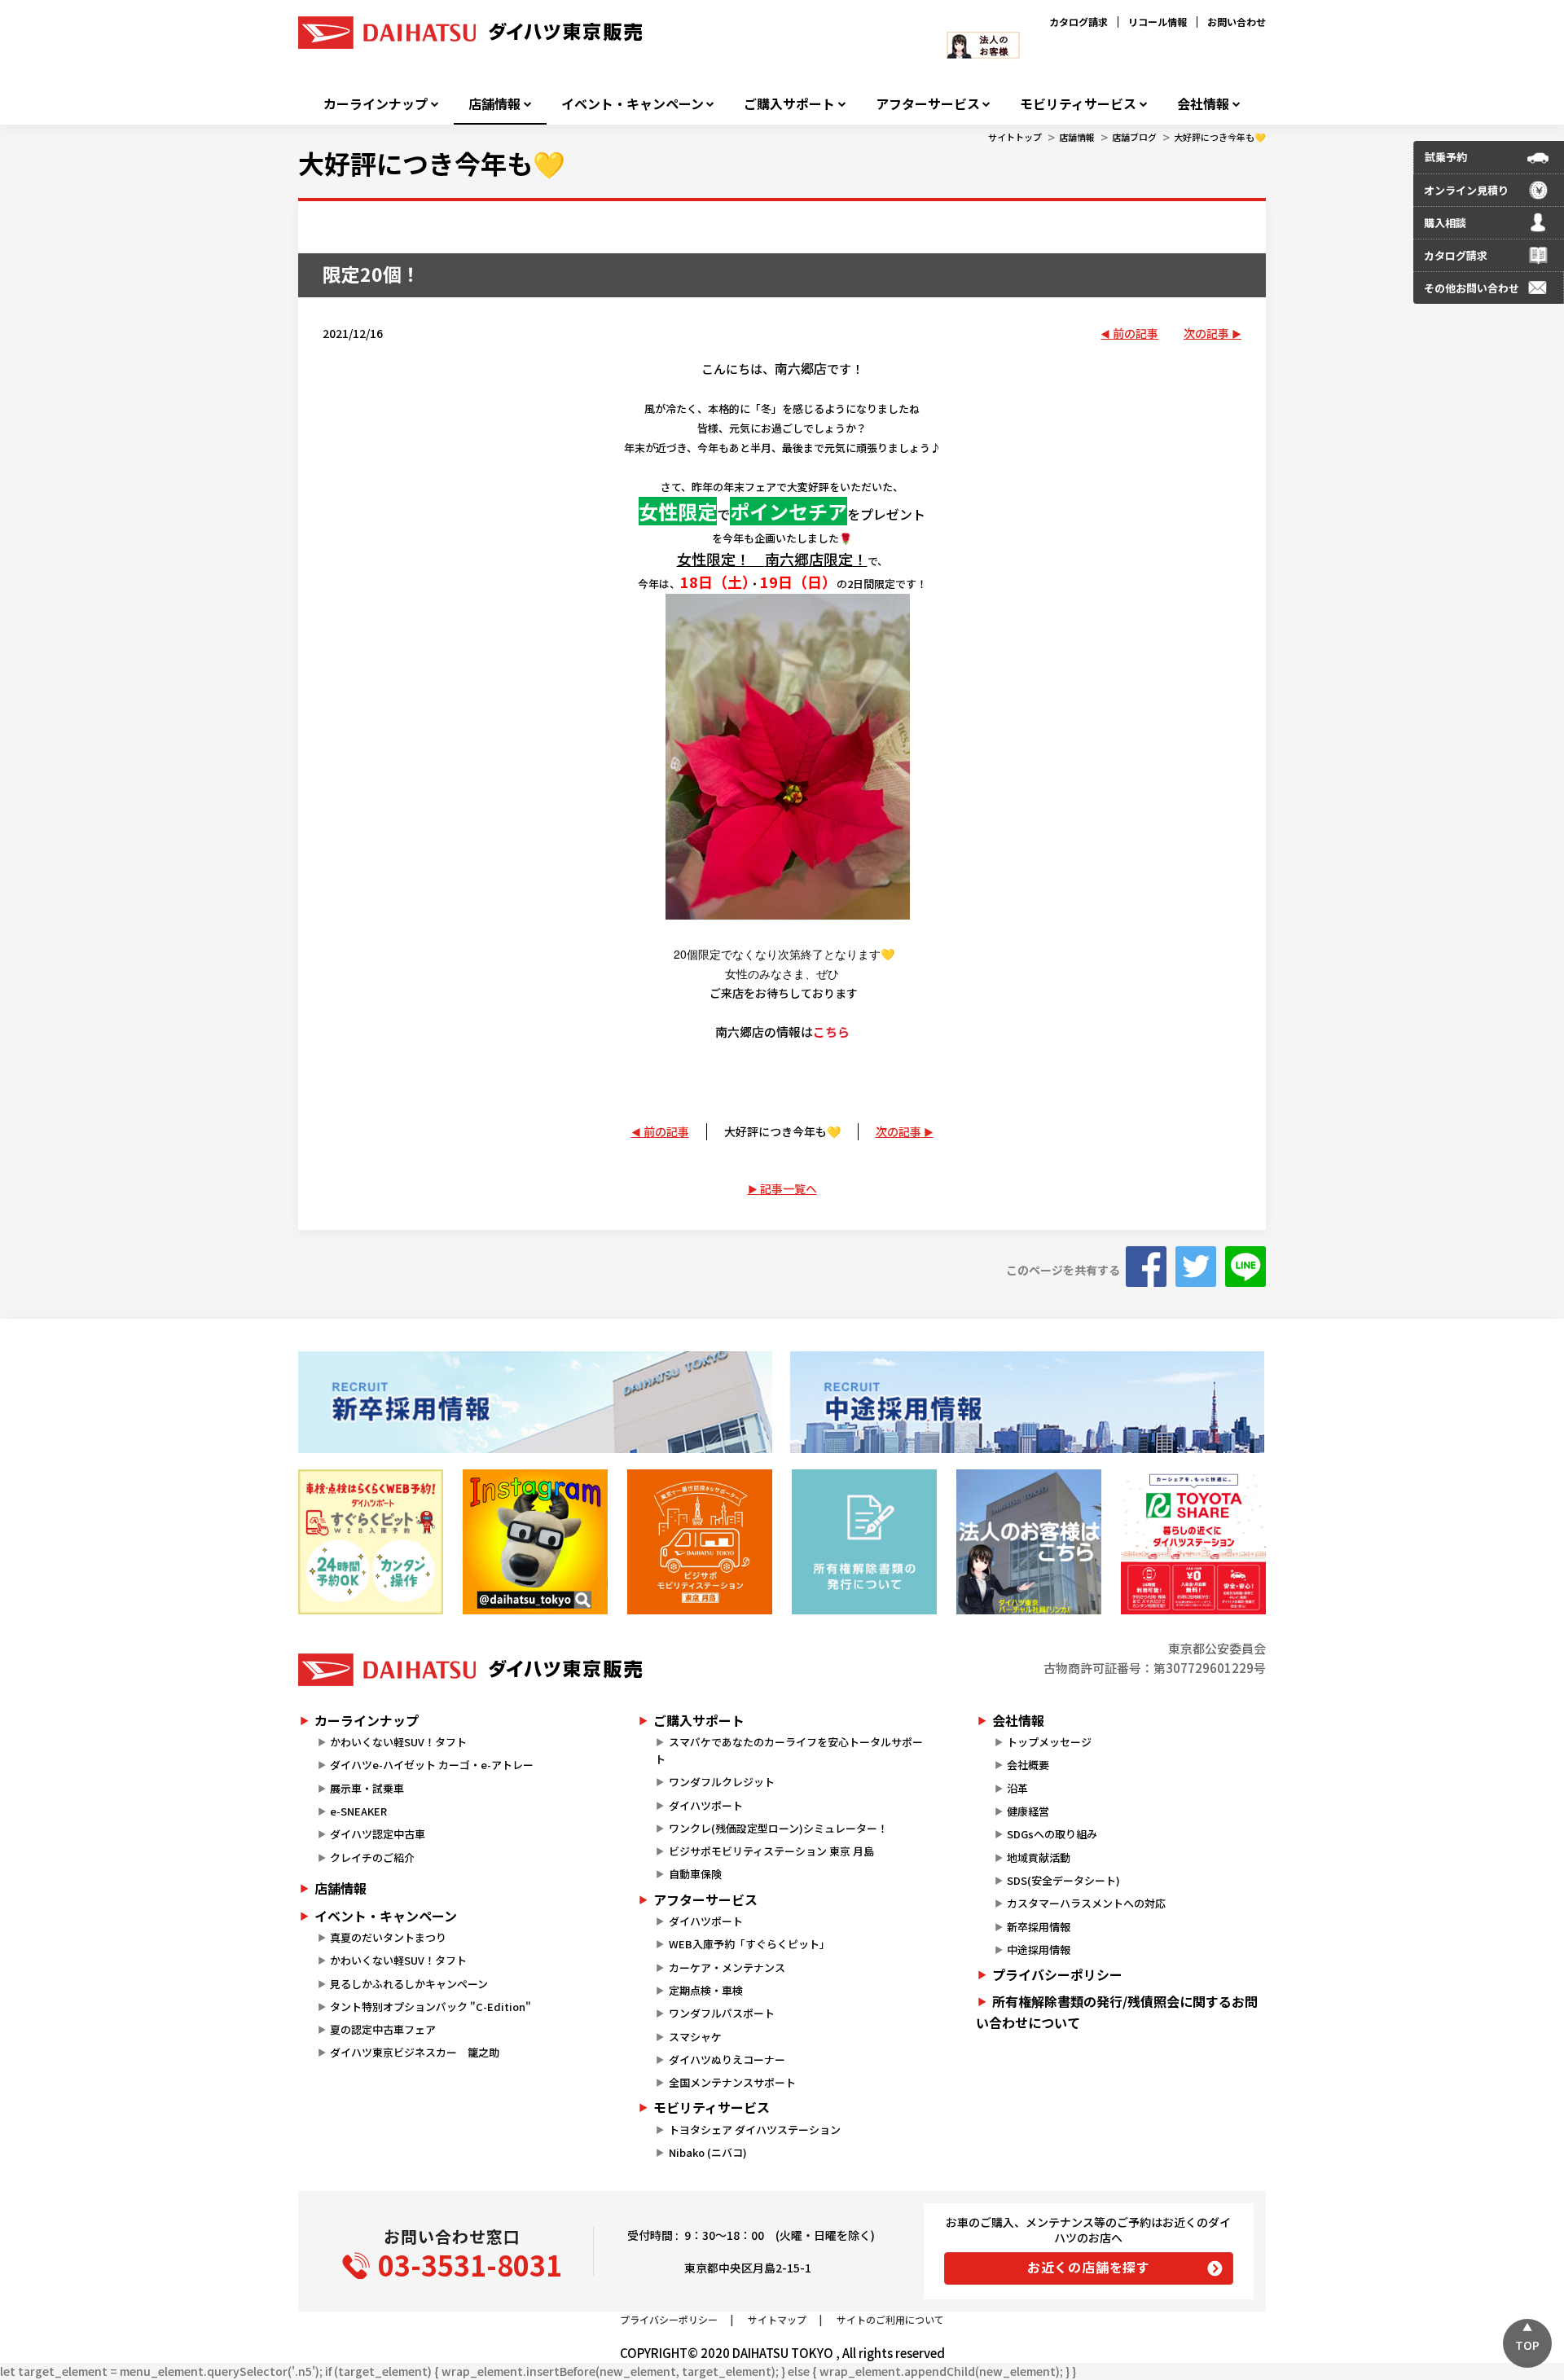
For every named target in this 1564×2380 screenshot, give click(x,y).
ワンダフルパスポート (722, 2013)
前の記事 (1136, 333)
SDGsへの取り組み (1052, 1834)
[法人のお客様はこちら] (1029, 1542)
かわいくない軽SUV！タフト (398, 1742)
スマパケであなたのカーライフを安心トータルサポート (789, 1750)
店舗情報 (494, 104)
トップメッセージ (1049, 1742)
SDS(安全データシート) (1063, 1880)
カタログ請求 (1079, 22)
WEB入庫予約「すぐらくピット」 (749, 1944)
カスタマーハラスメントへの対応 (1086, 1903)
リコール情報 (1158, 22)
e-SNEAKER (358, 1811)
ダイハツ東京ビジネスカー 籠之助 (415, 2052)
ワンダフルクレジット (722, 1782)
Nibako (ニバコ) (708, 2152)
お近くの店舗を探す (1089, 2267)
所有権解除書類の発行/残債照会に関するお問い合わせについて (1117, 2012)
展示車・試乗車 (367, 1788)
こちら (831, 1032)
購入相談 (1445, 223)
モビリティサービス (1078, 104)
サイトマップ (777, 2319)
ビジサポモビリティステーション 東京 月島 (771, 1851)
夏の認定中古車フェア (383, 2029)
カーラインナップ (376, 104)
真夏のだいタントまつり (388, 1937)
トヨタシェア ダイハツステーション (755, 2130)
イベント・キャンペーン (633, 104)
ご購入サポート (789, 104)
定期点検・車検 (706, 1990)
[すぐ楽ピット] (371, 1542)
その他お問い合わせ (1472, 288)
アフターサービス (928, 104)
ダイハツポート (706, 1805)
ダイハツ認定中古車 (378, 1834)
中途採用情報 (1039, 1950)
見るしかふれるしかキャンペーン (409, 1984)
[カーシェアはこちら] (1193, 1542)
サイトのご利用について (890, 2319)
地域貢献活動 (1039, 1857)
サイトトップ (1015, 137)
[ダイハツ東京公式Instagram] (535, 1542)
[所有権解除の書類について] (864, 1542)
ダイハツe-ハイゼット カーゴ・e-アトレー (432, 1765)
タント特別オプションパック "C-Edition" (431, 2007)
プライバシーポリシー (1057, 1974)
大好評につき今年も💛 (1220, 137)
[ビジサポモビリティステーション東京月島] (700, 1542)
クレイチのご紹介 (372, 1857)
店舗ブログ (1134, 137)
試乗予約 (1446, 157)
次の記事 (1206, 333)
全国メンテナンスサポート (732, 2082)
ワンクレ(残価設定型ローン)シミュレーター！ (778, 1828)
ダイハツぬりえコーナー (727, 2059)
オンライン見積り (1466, 190)
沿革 (1017, 1788)
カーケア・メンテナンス (727, 1967)
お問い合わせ (1237, 22)
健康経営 (1028, 1811)
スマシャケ (695, 2037)
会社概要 (1028, 1765)
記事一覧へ (789, 1188)
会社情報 (1203, 104)
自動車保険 (695, 1874)
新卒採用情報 (1039, 1927)
